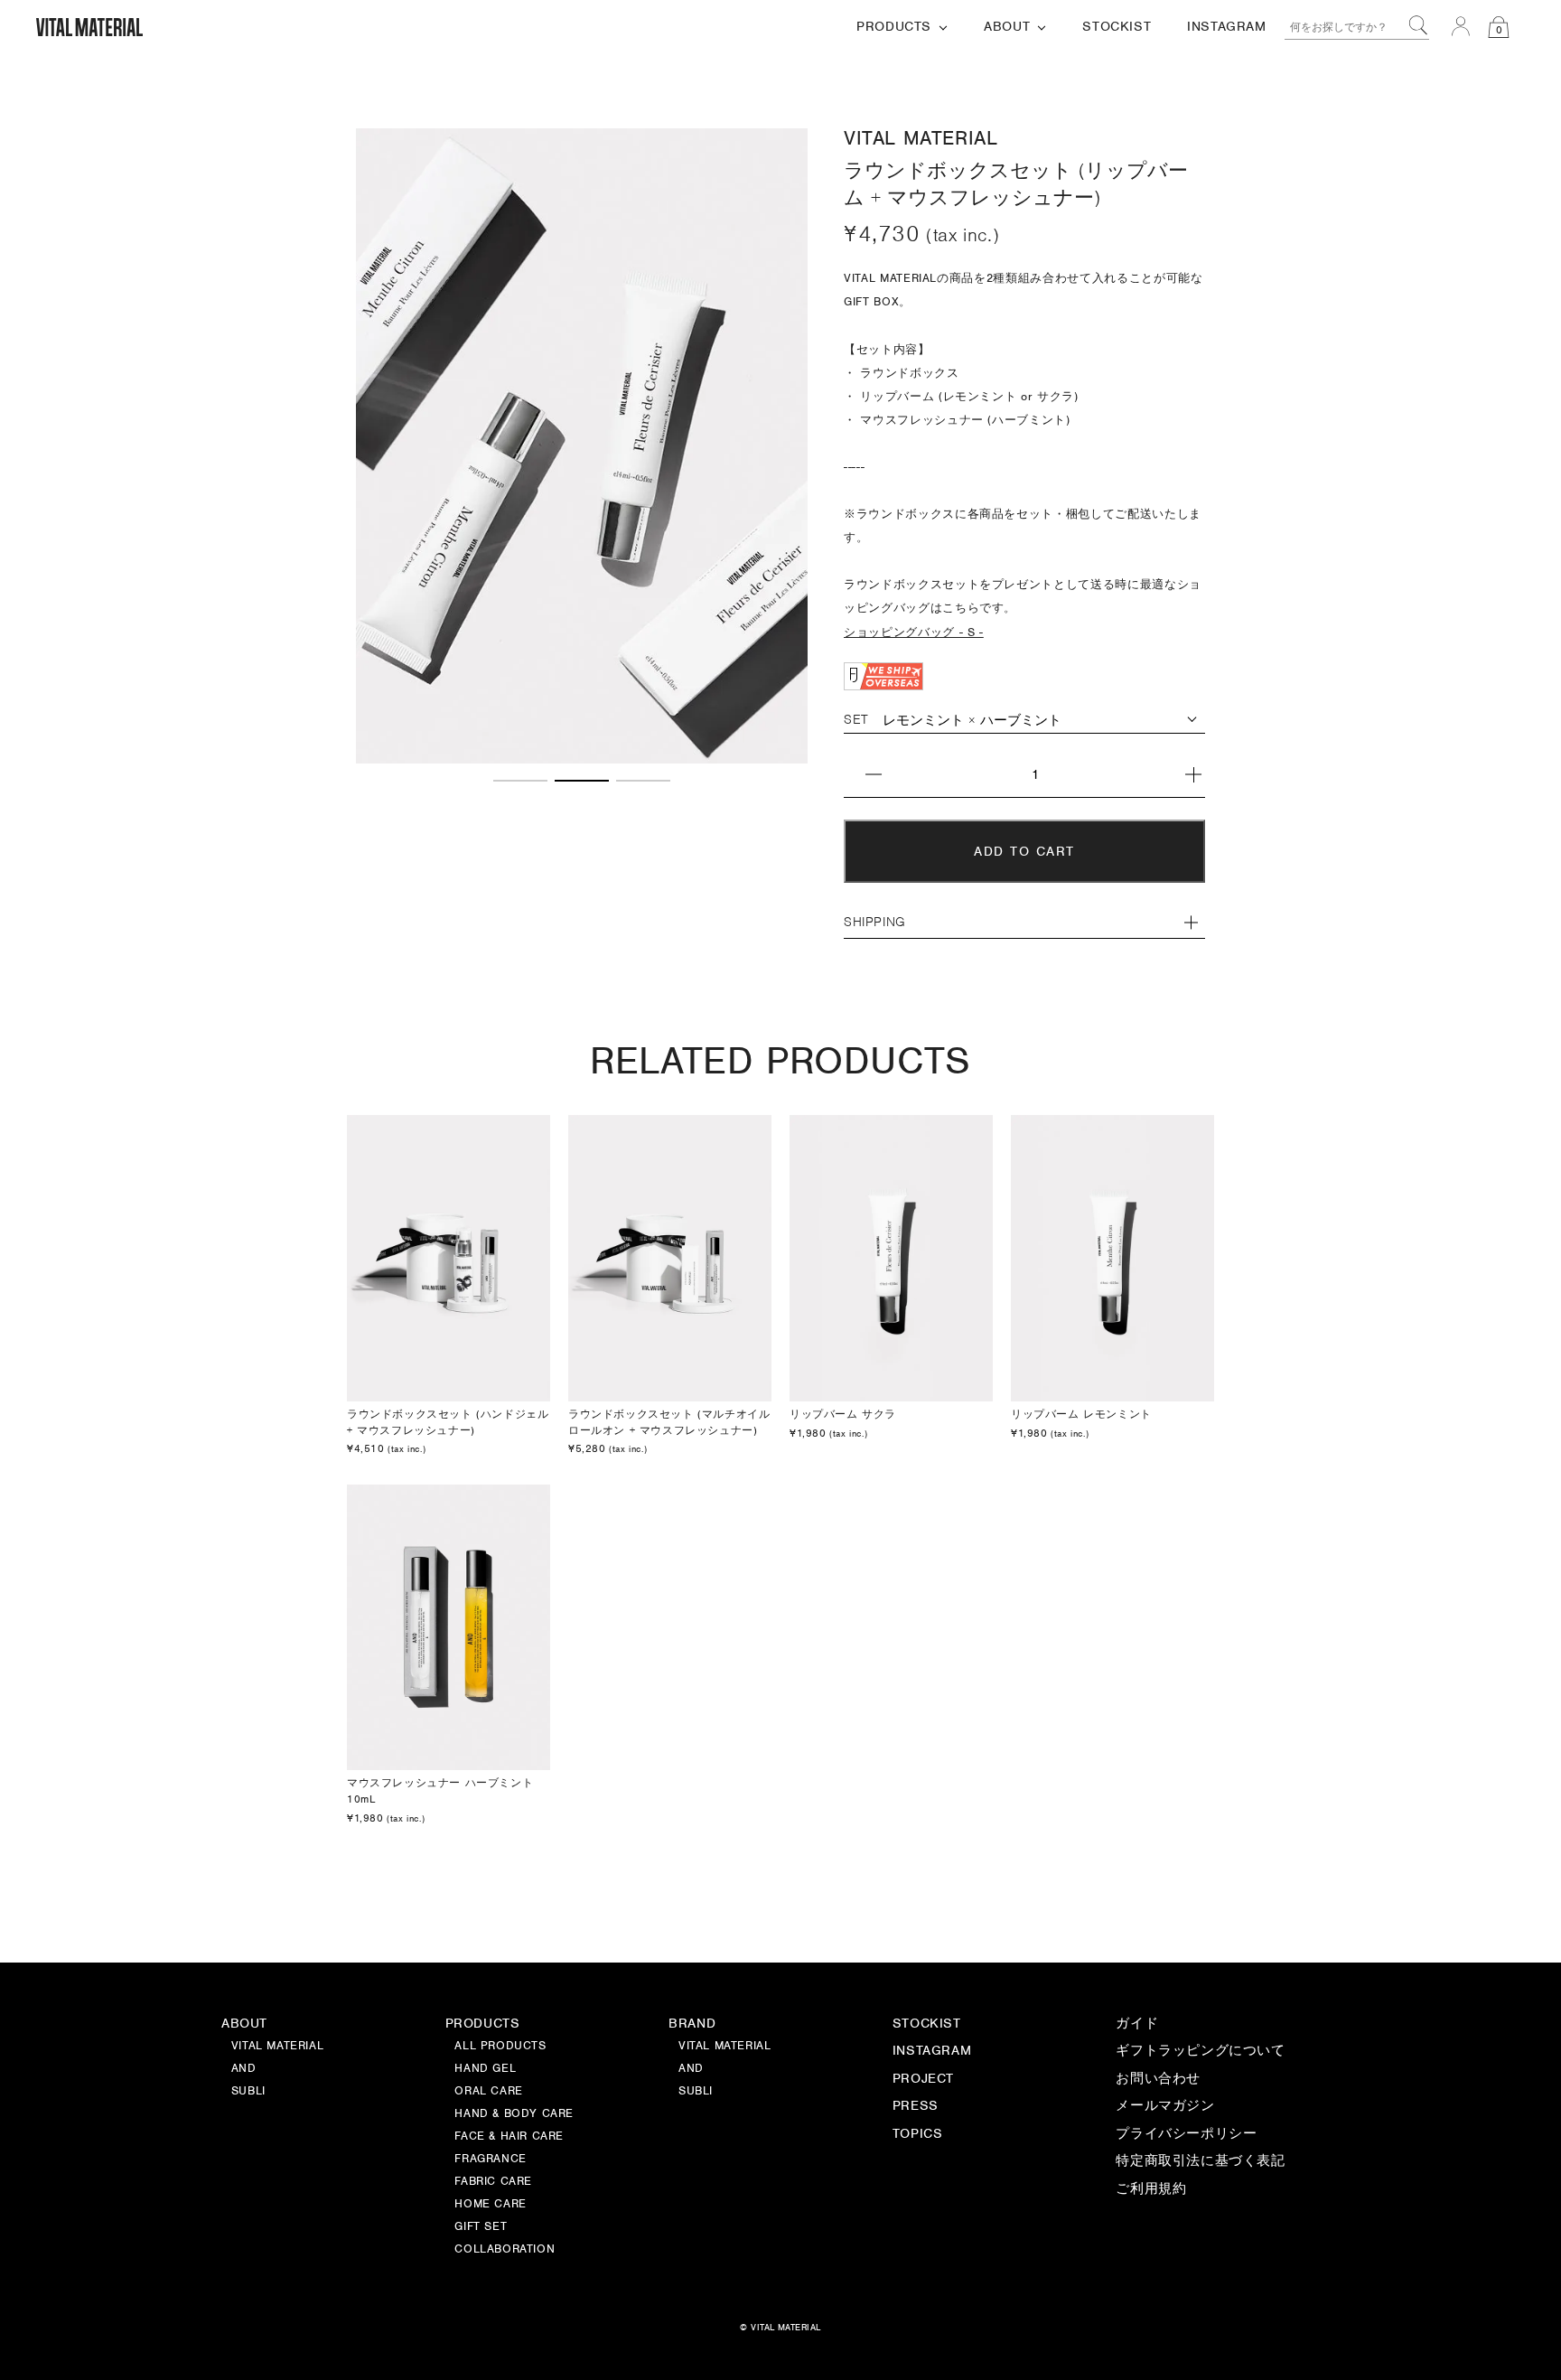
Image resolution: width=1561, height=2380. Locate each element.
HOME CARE (490, 2205)
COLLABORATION (505, 2250)
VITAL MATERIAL (724, 2047)
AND (691, 2069)
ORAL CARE (488, 2092)
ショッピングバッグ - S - (914, 632)
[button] (520, 781)
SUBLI (696, 2092)
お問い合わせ (1158, 2079)
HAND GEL (485, 2069)
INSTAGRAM (932, 2051)
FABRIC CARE (493, 2182)
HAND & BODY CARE (514, 2114)
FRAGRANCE (490, 2160)
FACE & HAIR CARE (509, 2137)
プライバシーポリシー (1186, 2134)
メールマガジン (1165, 2106)
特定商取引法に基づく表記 (1200, 2161)
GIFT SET (481, 2227)
